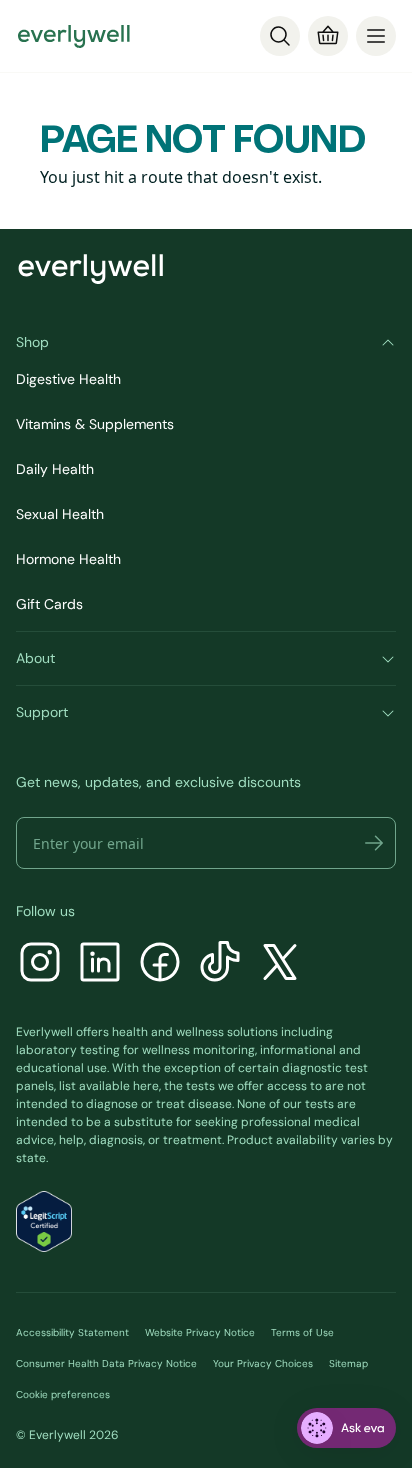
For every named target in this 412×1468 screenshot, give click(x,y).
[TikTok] (220, 964)
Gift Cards (49, 604)
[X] (280, 964)
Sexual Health (60, 514)
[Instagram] (40, 964)
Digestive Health (68, 379)
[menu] (376, 36)
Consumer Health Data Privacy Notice (106, 1363)
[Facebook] (160, 964)
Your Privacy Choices (263, 1363)
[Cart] (328, 36)
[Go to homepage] (74, 36)
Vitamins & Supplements (95, 424)
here (146, 1086)
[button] (374, 843)
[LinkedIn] (100, 964)
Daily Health (55, 469)
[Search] (280, 36)
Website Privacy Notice (200, 1332)
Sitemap (348, 1363)
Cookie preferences (63, 1394)
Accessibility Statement (72, 1332)
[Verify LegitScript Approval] (44, 1221)
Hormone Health (68, 559)
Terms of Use (302, 1332)
